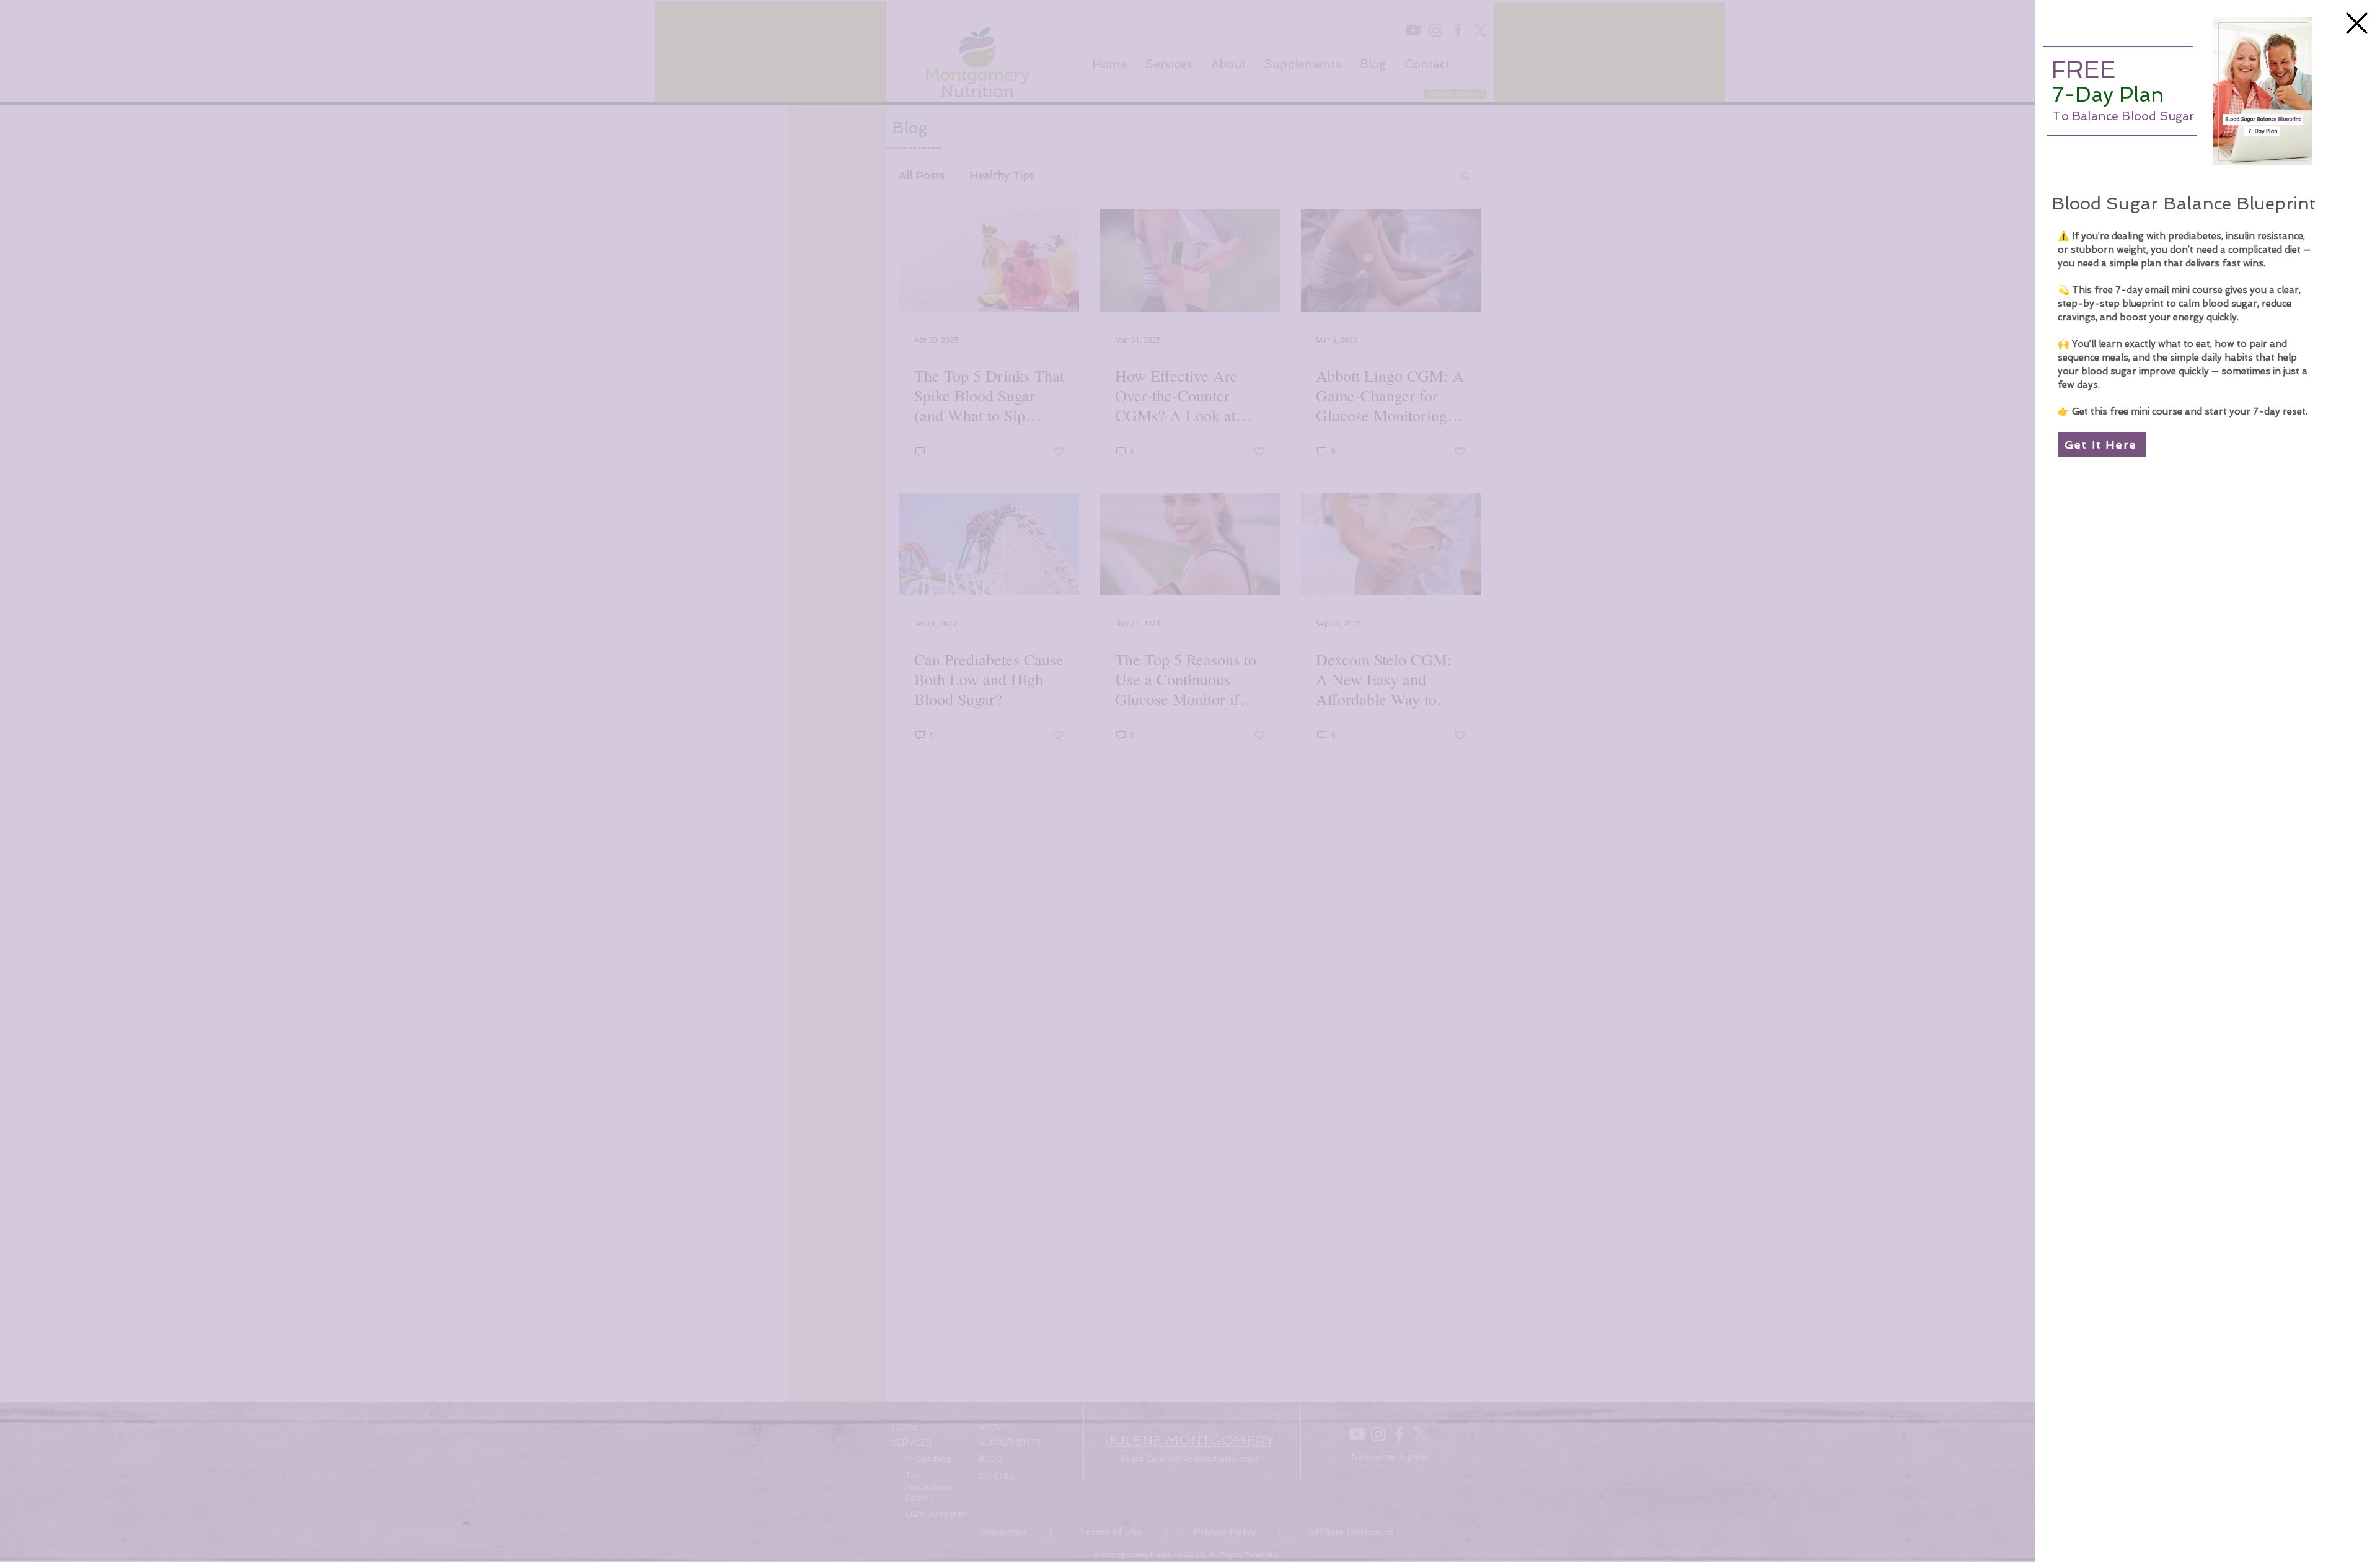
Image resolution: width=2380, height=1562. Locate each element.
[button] (2357, 23)
